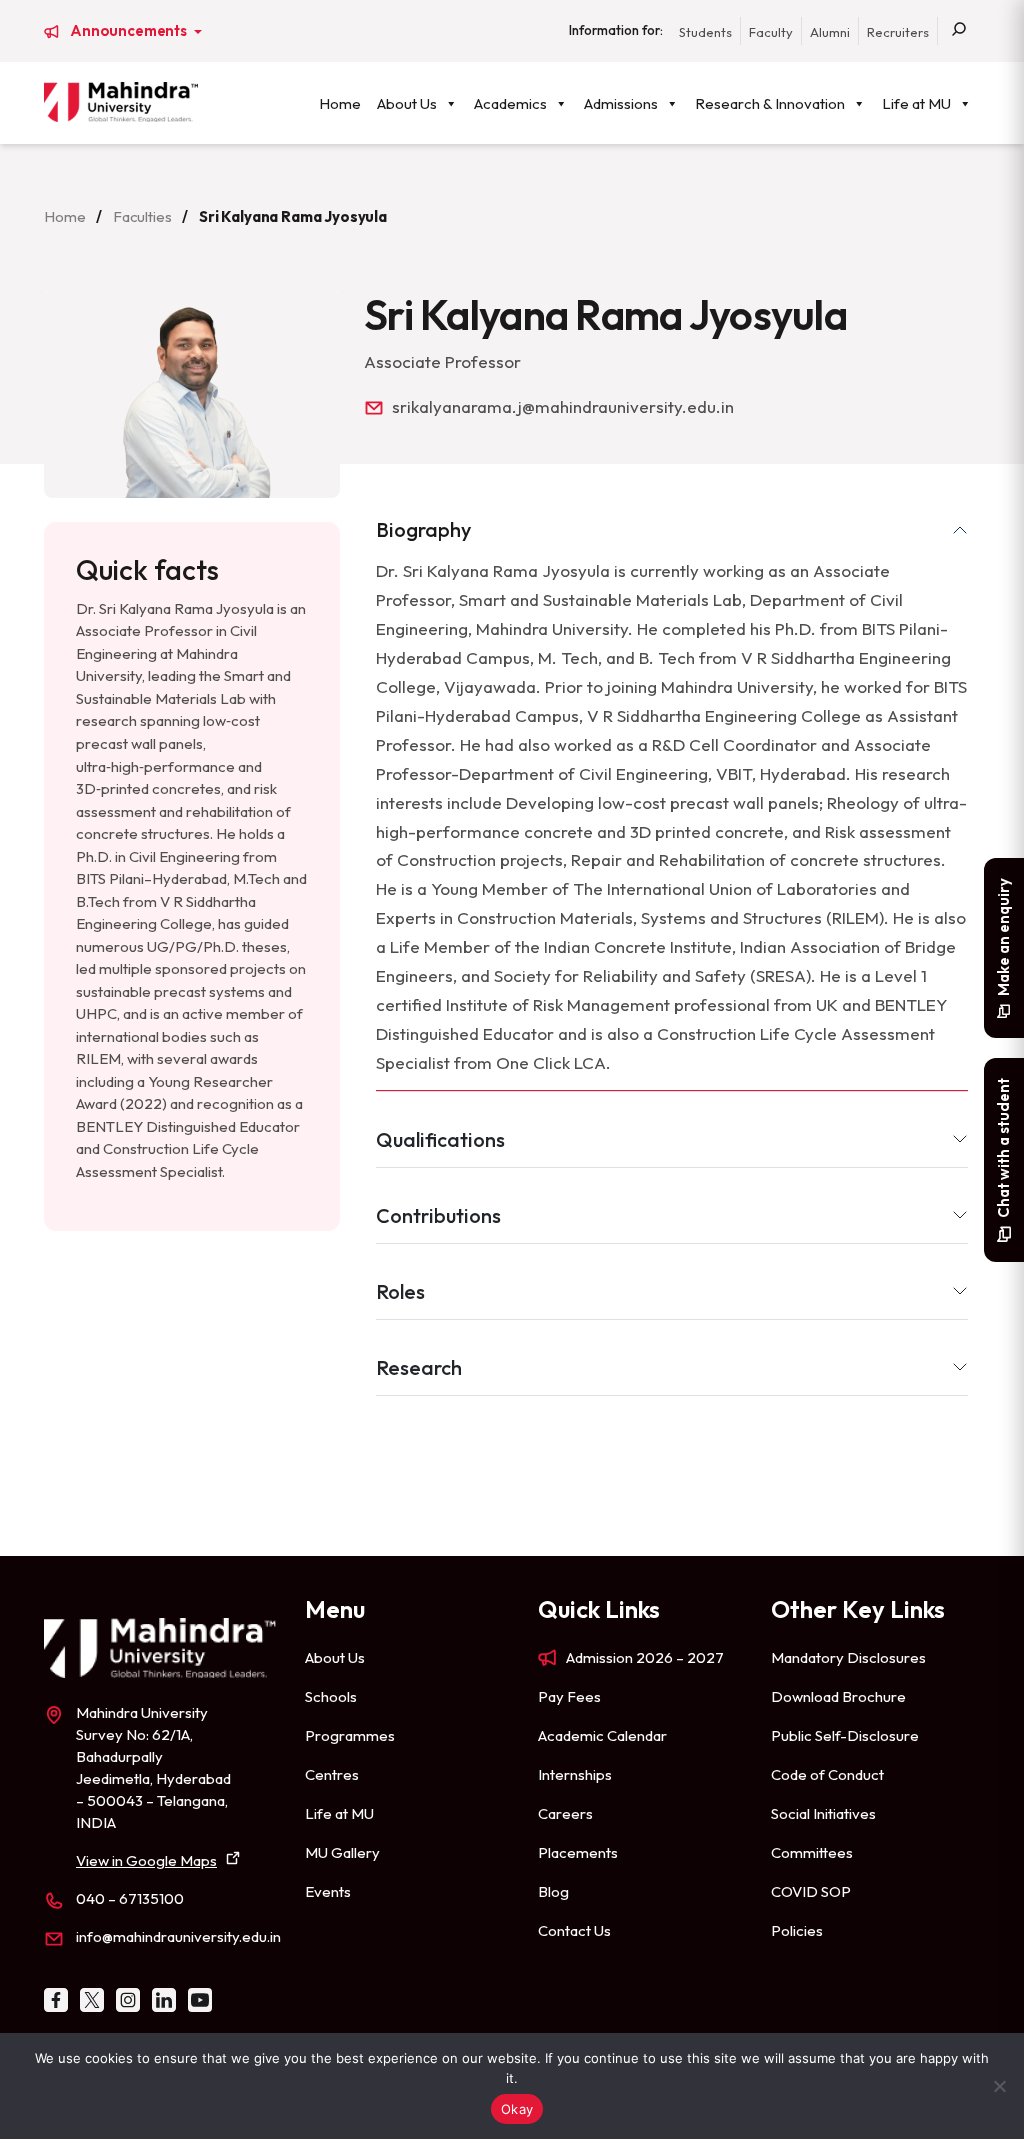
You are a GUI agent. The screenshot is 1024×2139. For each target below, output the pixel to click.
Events (328, 1891)
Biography (423, 529)
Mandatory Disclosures (848, 1657)
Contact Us (574, 1930)
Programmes (350, 1735)
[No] (999, 2086)
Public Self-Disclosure (845, 1735)
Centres (332, 1774)
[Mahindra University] (121, 102)
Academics (510, 103)
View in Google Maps (146, 1860)
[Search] (959, 31)
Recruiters (898, 32)
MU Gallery (342, 1852)
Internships (575, 1774)
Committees (812, 1852)
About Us (407, 103)
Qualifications (440, 1139)
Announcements (130, 31)
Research (419, 1367)
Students (705, 32)
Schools (331, 1696)
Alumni (830, 32)
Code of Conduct (827, 1774)
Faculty (771, 32)
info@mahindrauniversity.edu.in (178, 1936)
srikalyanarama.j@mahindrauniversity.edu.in (563, 406)
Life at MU (916, 103)
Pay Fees (569, 1696)
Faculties (142, 216)
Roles (400, 1291)
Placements (578, 1852)
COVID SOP (811, 1891)
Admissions (621, 103)
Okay (517, 2109)
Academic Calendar (602, 1735)
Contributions (438, 1215)
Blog (553, 1891)
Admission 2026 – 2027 (645, 1657)
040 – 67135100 (130, 1898)
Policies (797, 1930)
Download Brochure (838, 1696)
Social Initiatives (823, 1813)
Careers (565, 1813)
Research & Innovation (770, 103)
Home (340, 103)
